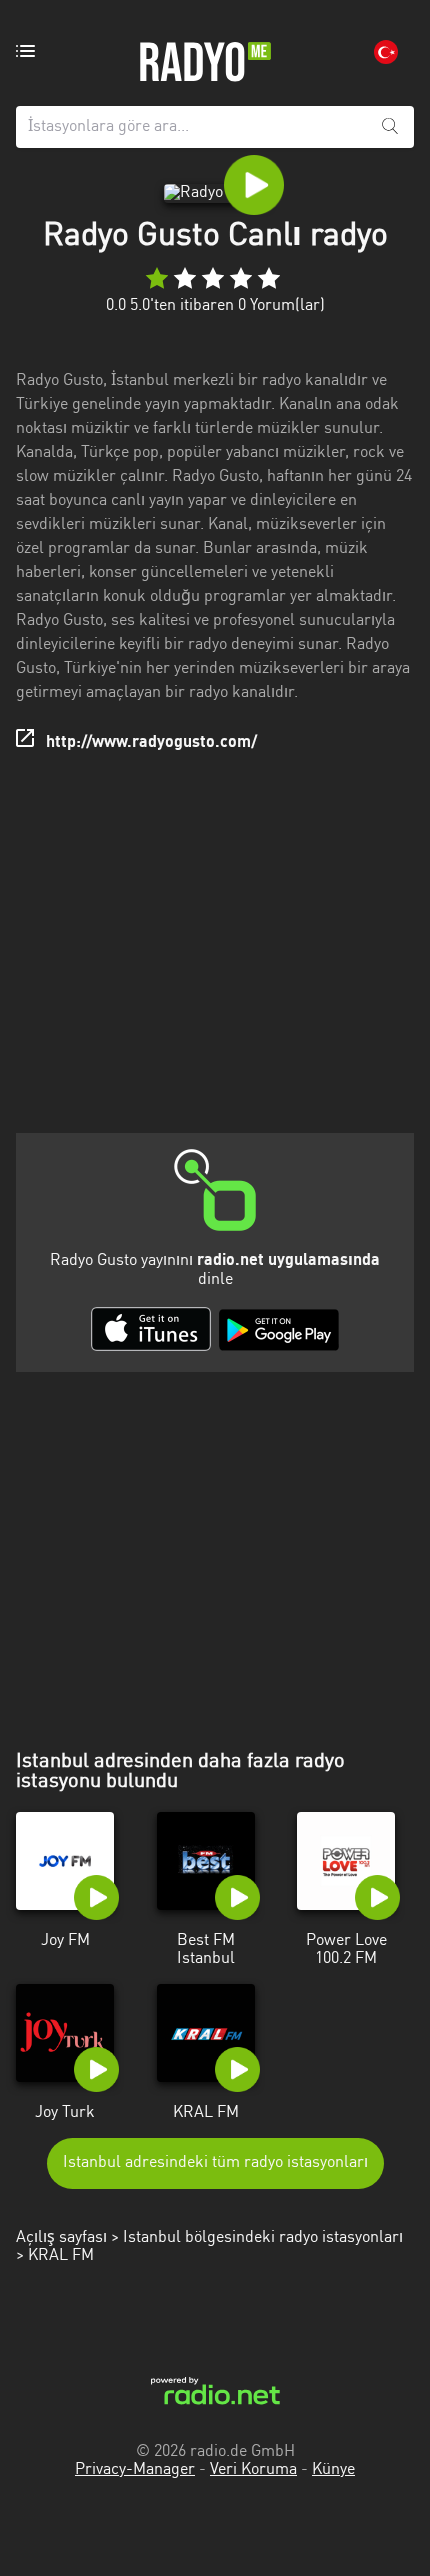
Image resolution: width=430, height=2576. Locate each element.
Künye (333, 2470)
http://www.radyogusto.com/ (151, 743)
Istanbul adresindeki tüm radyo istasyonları (215, 2163)
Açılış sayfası (61, 2238)
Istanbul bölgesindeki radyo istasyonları (263, 2238)
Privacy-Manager (135, 2470)
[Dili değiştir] (386, 52)
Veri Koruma (253, 2470)
